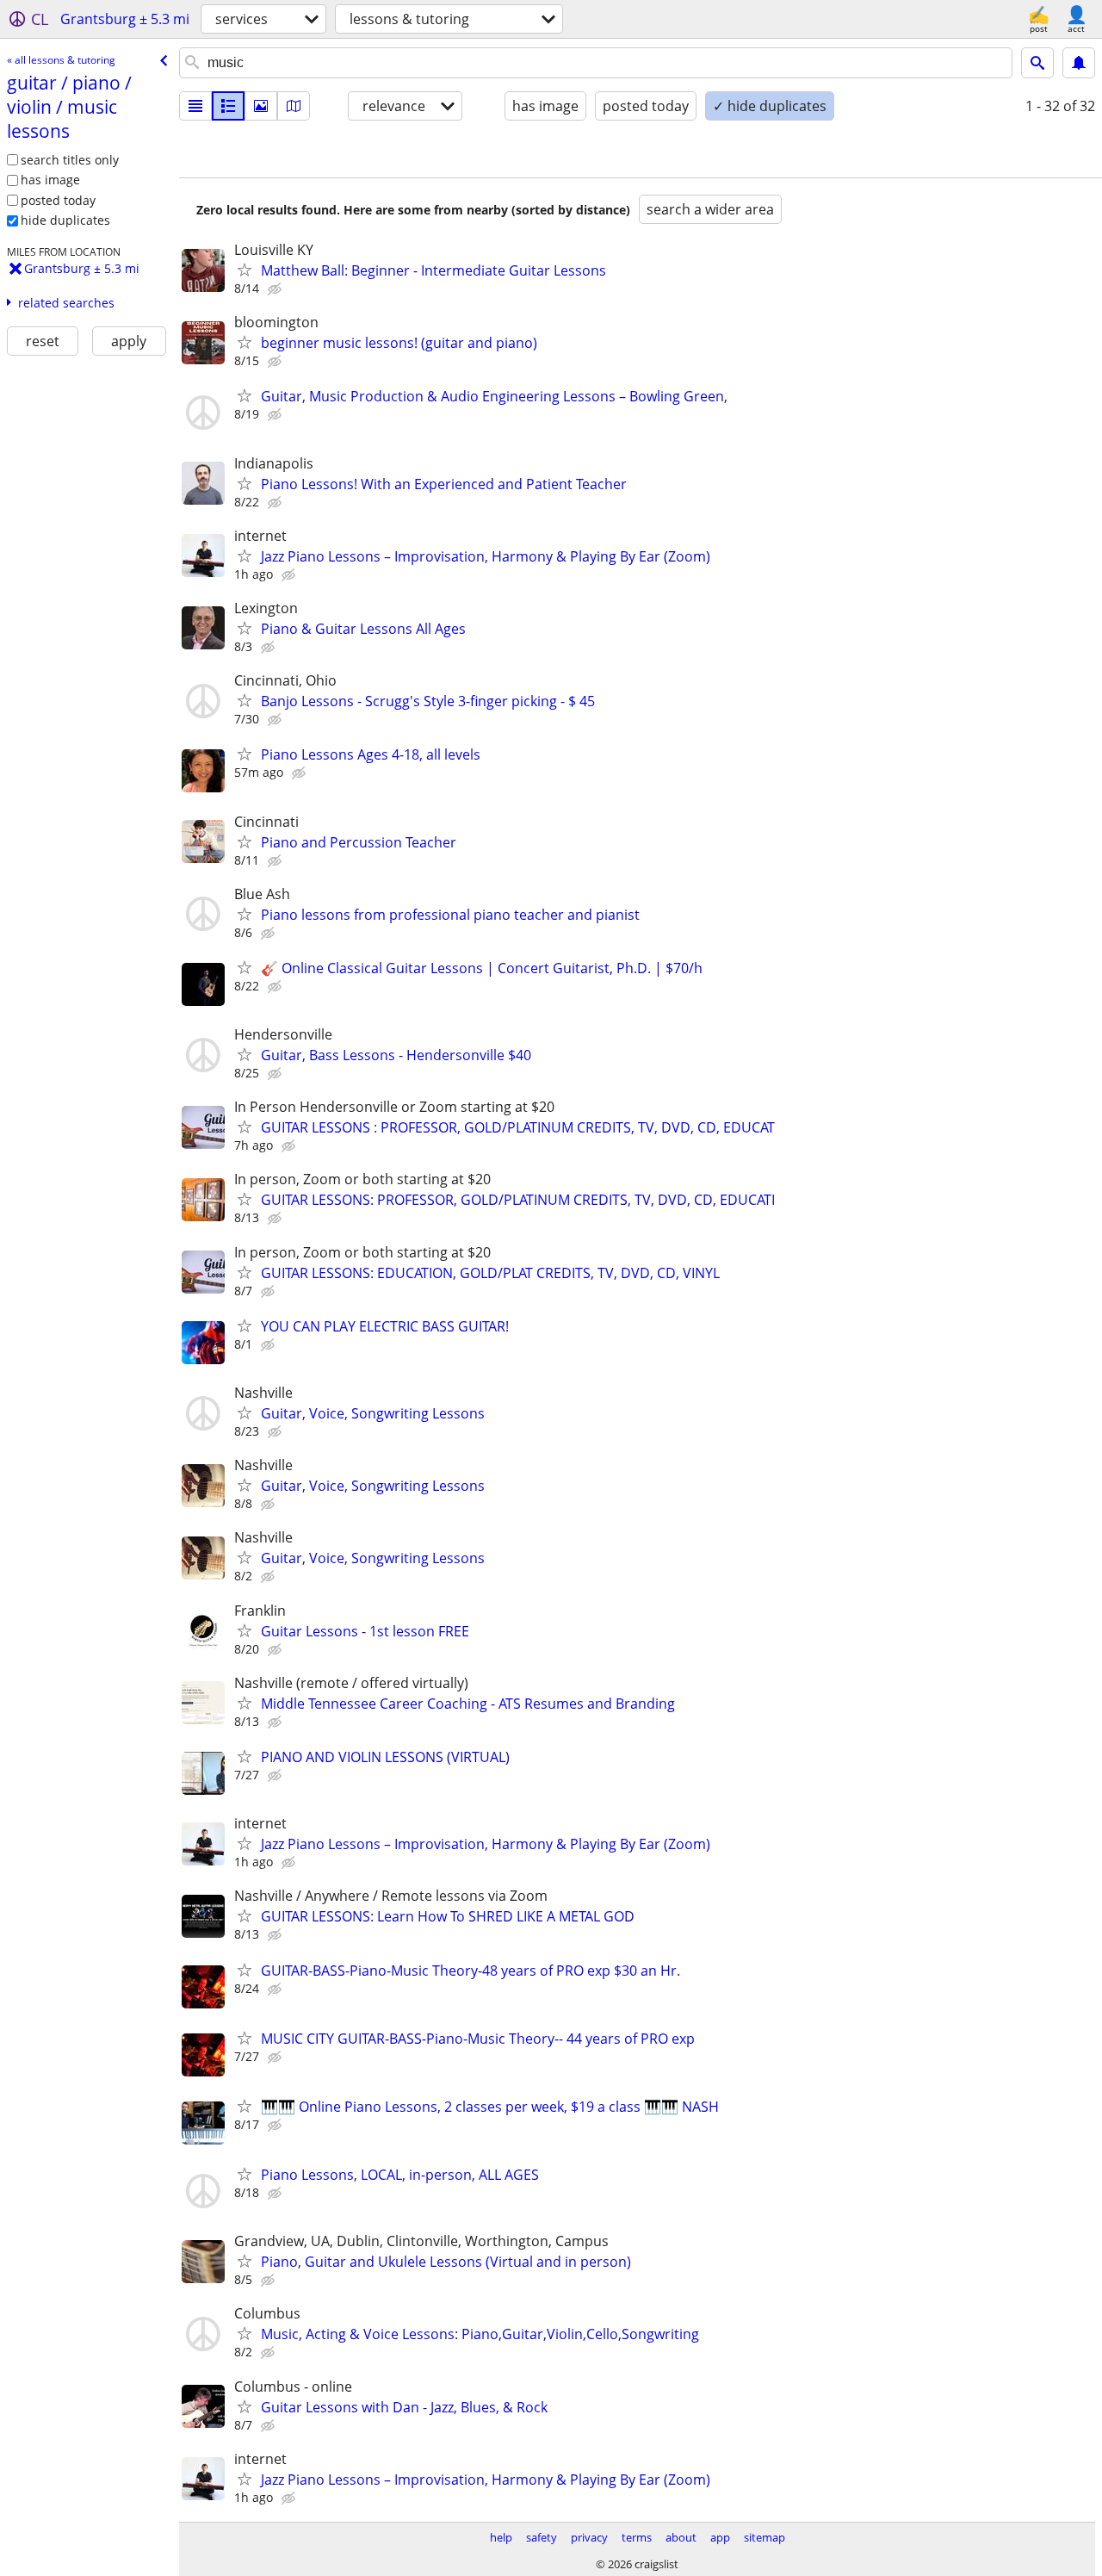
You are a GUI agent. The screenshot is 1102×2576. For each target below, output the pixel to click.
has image (50, 180)
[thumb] (228, 106)
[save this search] (1079, 63)
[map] (294, 106)
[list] (195, 106)
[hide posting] (276, 289)
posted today (58, 200)
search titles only (70, 160)
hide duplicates (65, 220)
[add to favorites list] (245, 270)
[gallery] (261, 106)
